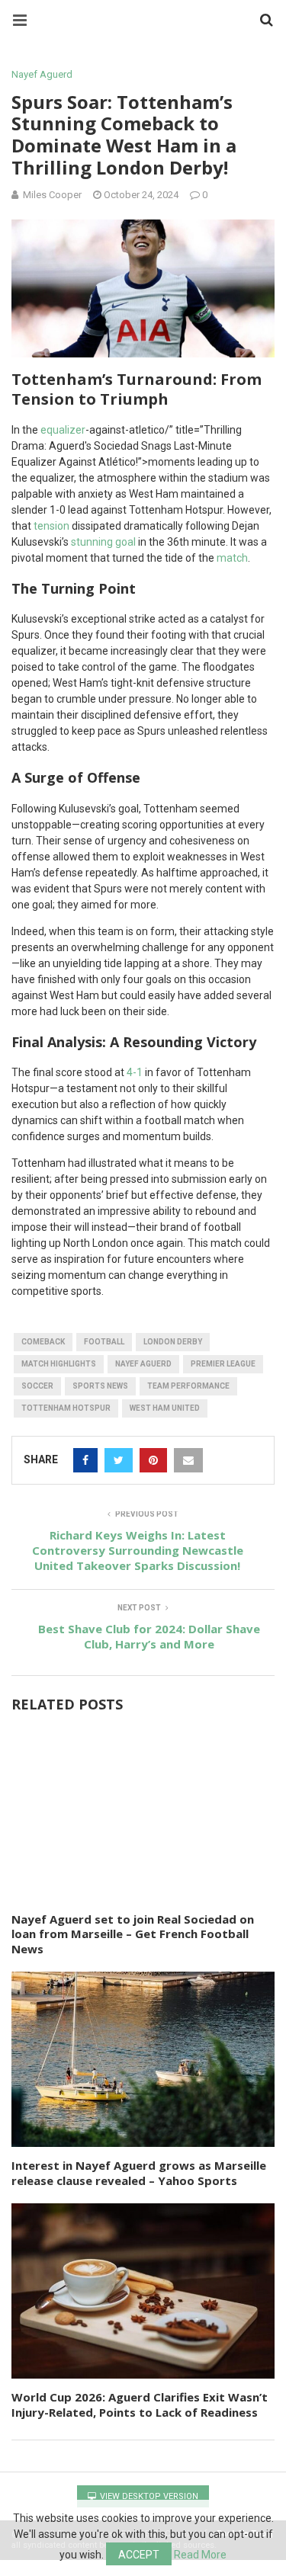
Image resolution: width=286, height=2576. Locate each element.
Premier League (223, 1364)
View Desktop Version (148, 2496)
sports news (100, 1386)
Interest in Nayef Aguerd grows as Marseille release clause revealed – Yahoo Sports (139, 2173)
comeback (43, 1342)
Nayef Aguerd (42, 74)
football (104, 1342)
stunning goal (103, 542)
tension (51, 526)
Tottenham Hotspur (66, 1408)
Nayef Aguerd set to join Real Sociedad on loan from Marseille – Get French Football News (133, 1934)
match (232, 558)
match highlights (59, 1364)
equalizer (63, 430)
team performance (188, 1386)
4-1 (135, 1072)
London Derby (173, 1342)
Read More (200, 2555)
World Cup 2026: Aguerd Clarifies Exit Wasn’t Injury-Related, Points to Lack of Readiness (140, 2405)
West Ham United (165, 1408)
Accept (139, 2555)
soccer (37, 1386)
